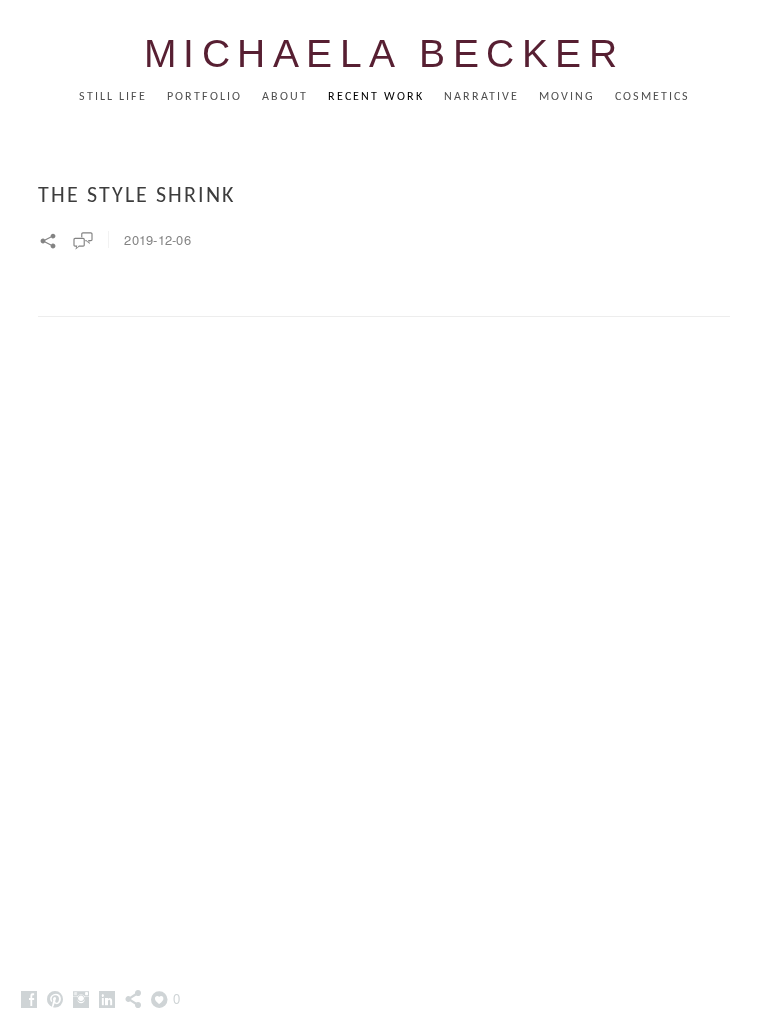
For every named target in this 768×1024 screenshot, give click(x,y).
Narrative (481, 97)
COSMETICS (652, 97)
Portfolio (204, 97)
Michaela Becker (384, 53)
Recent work (376, 97)
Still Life (113, 97)
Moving (567, 97)
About (285, 97)
